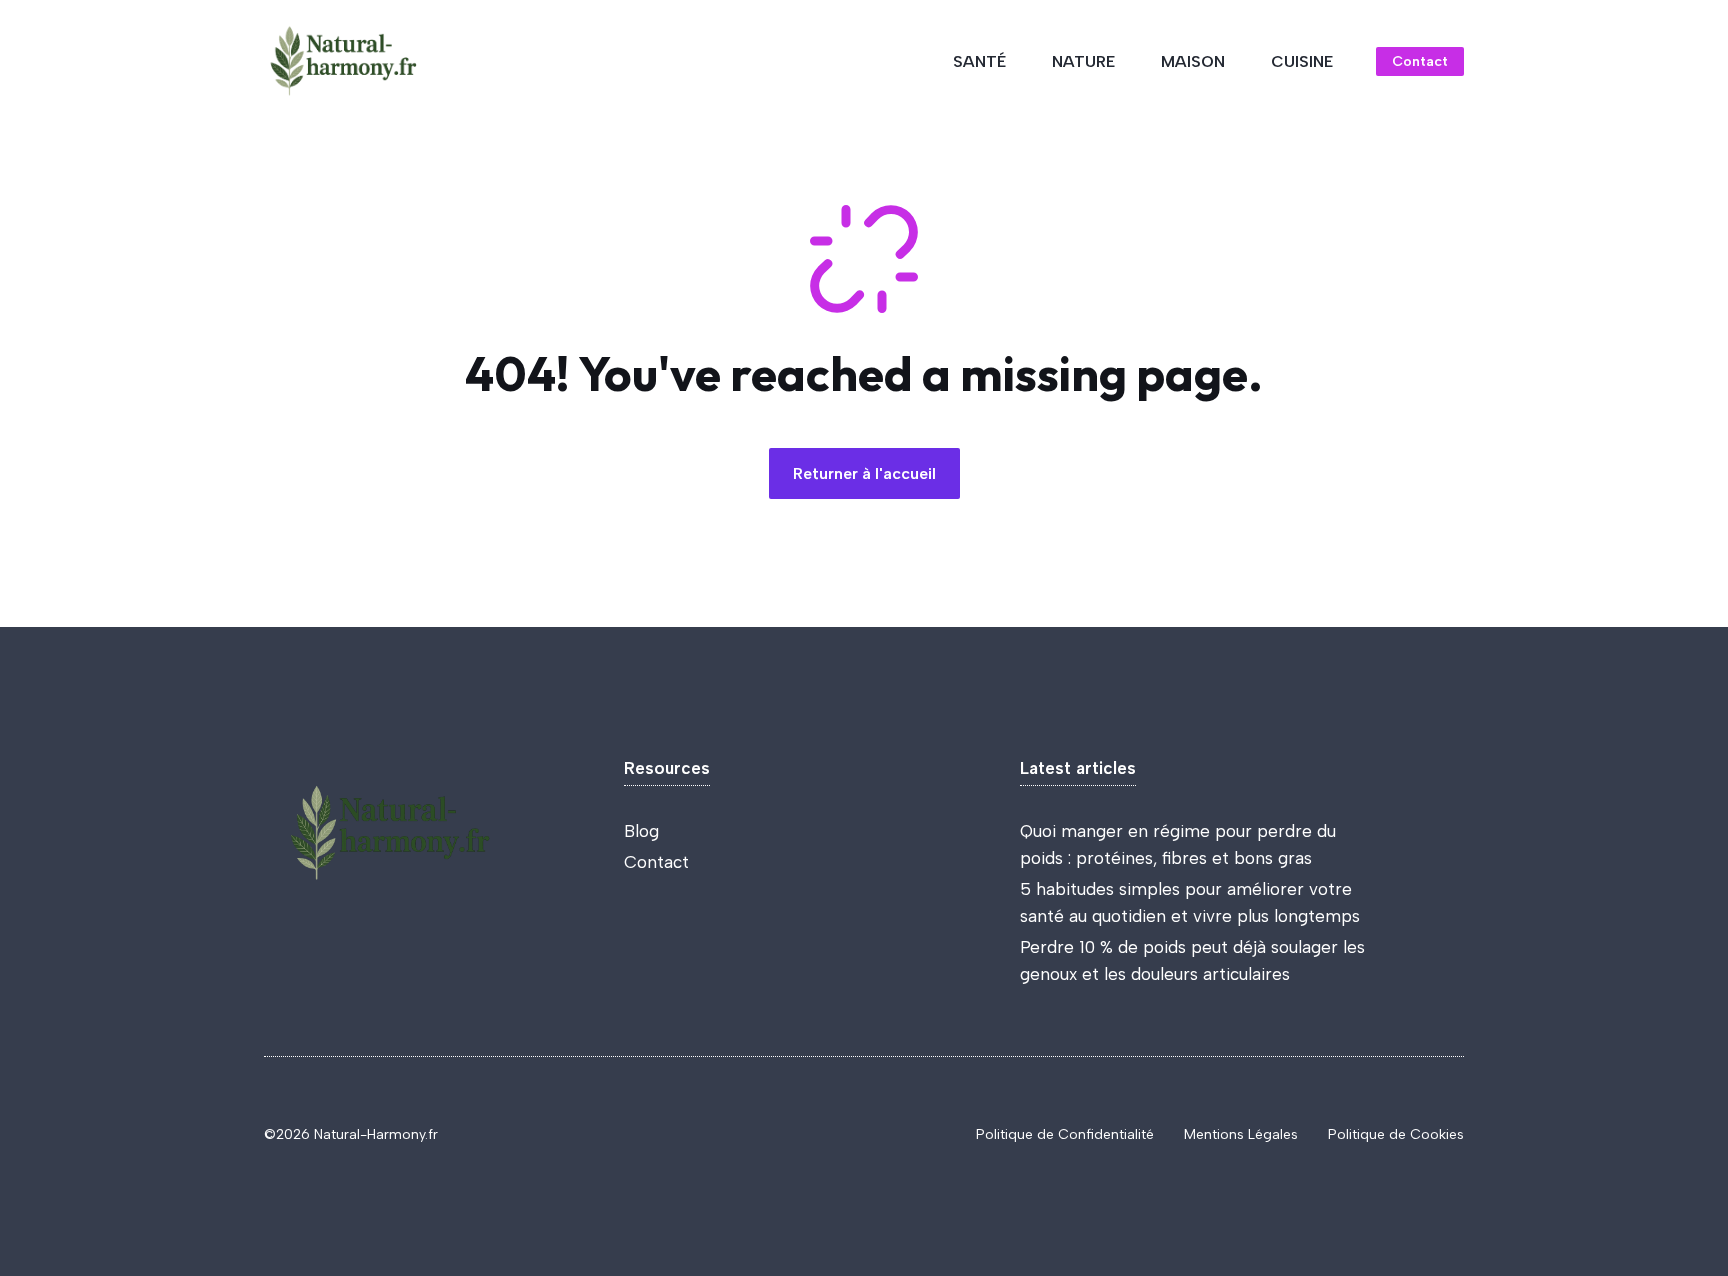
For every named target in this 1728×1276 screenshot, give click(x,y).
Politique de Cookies (1396, 1134)
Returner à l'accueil (864, 473)
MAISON (1193, 61)
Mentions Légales (1241, 1134)
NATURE (1083, 61)
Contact (1420, 61)
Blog (641, 831)
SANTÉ (979, 61)
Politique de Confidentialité (1065, 1134)
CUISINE (1302, 61)
